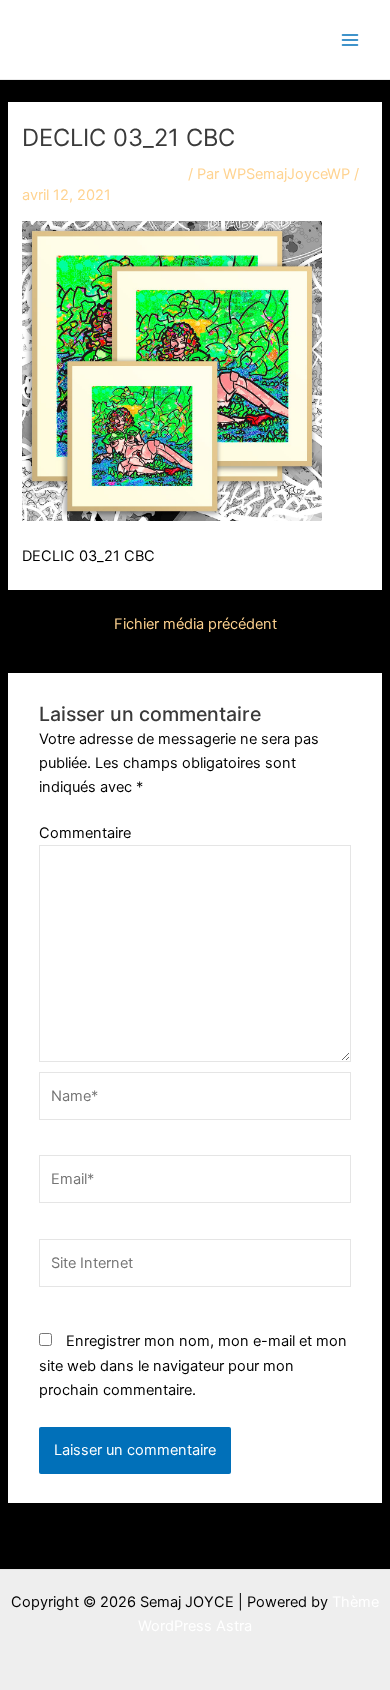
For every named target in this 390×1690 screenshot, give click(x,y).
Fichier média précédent (195, 624)
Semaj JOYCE (122, 38)
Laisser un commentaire (103, 174)
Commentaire (85, 833)
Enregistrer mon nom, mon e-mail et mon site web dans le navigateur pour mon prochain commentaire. (193, 1365)
